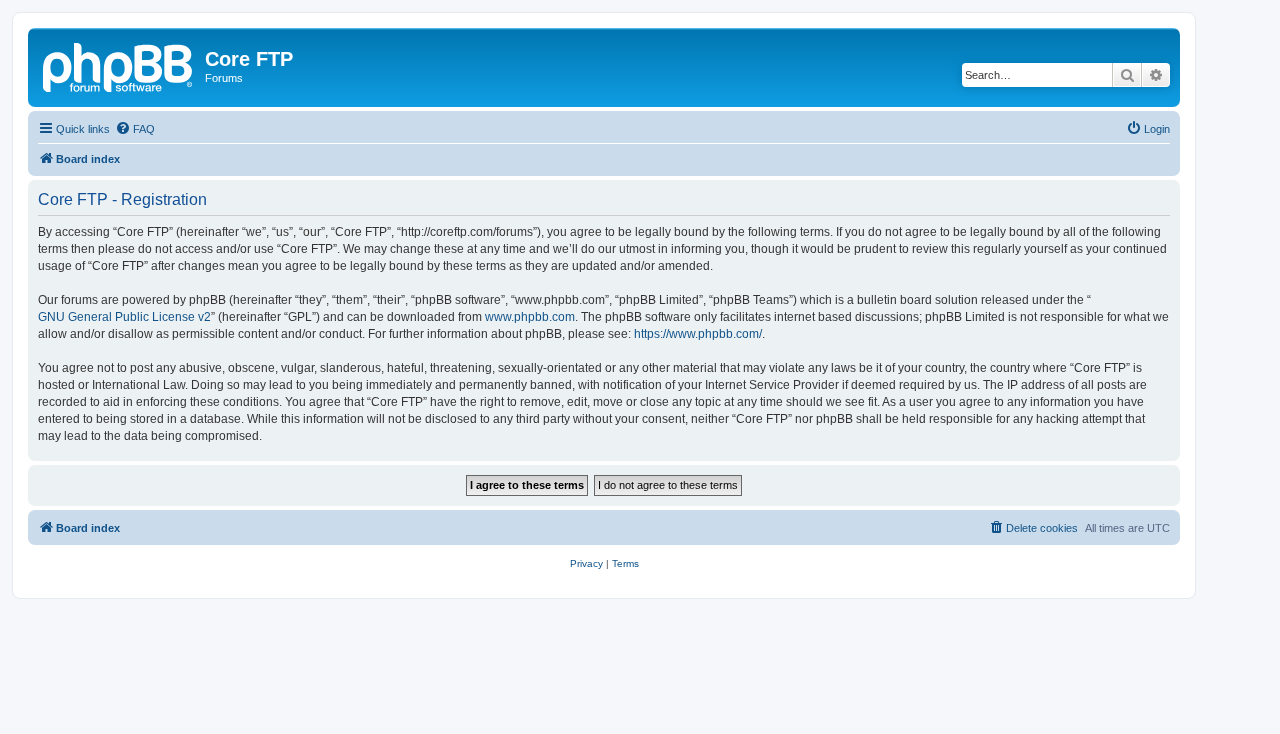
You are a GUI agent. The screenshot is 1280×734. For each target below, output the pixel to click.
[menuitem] (135, 129)
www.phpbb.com (530, 317)
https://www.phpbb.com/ (698, 334)
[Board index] (119, 65)
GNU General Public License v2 (124, 317)
